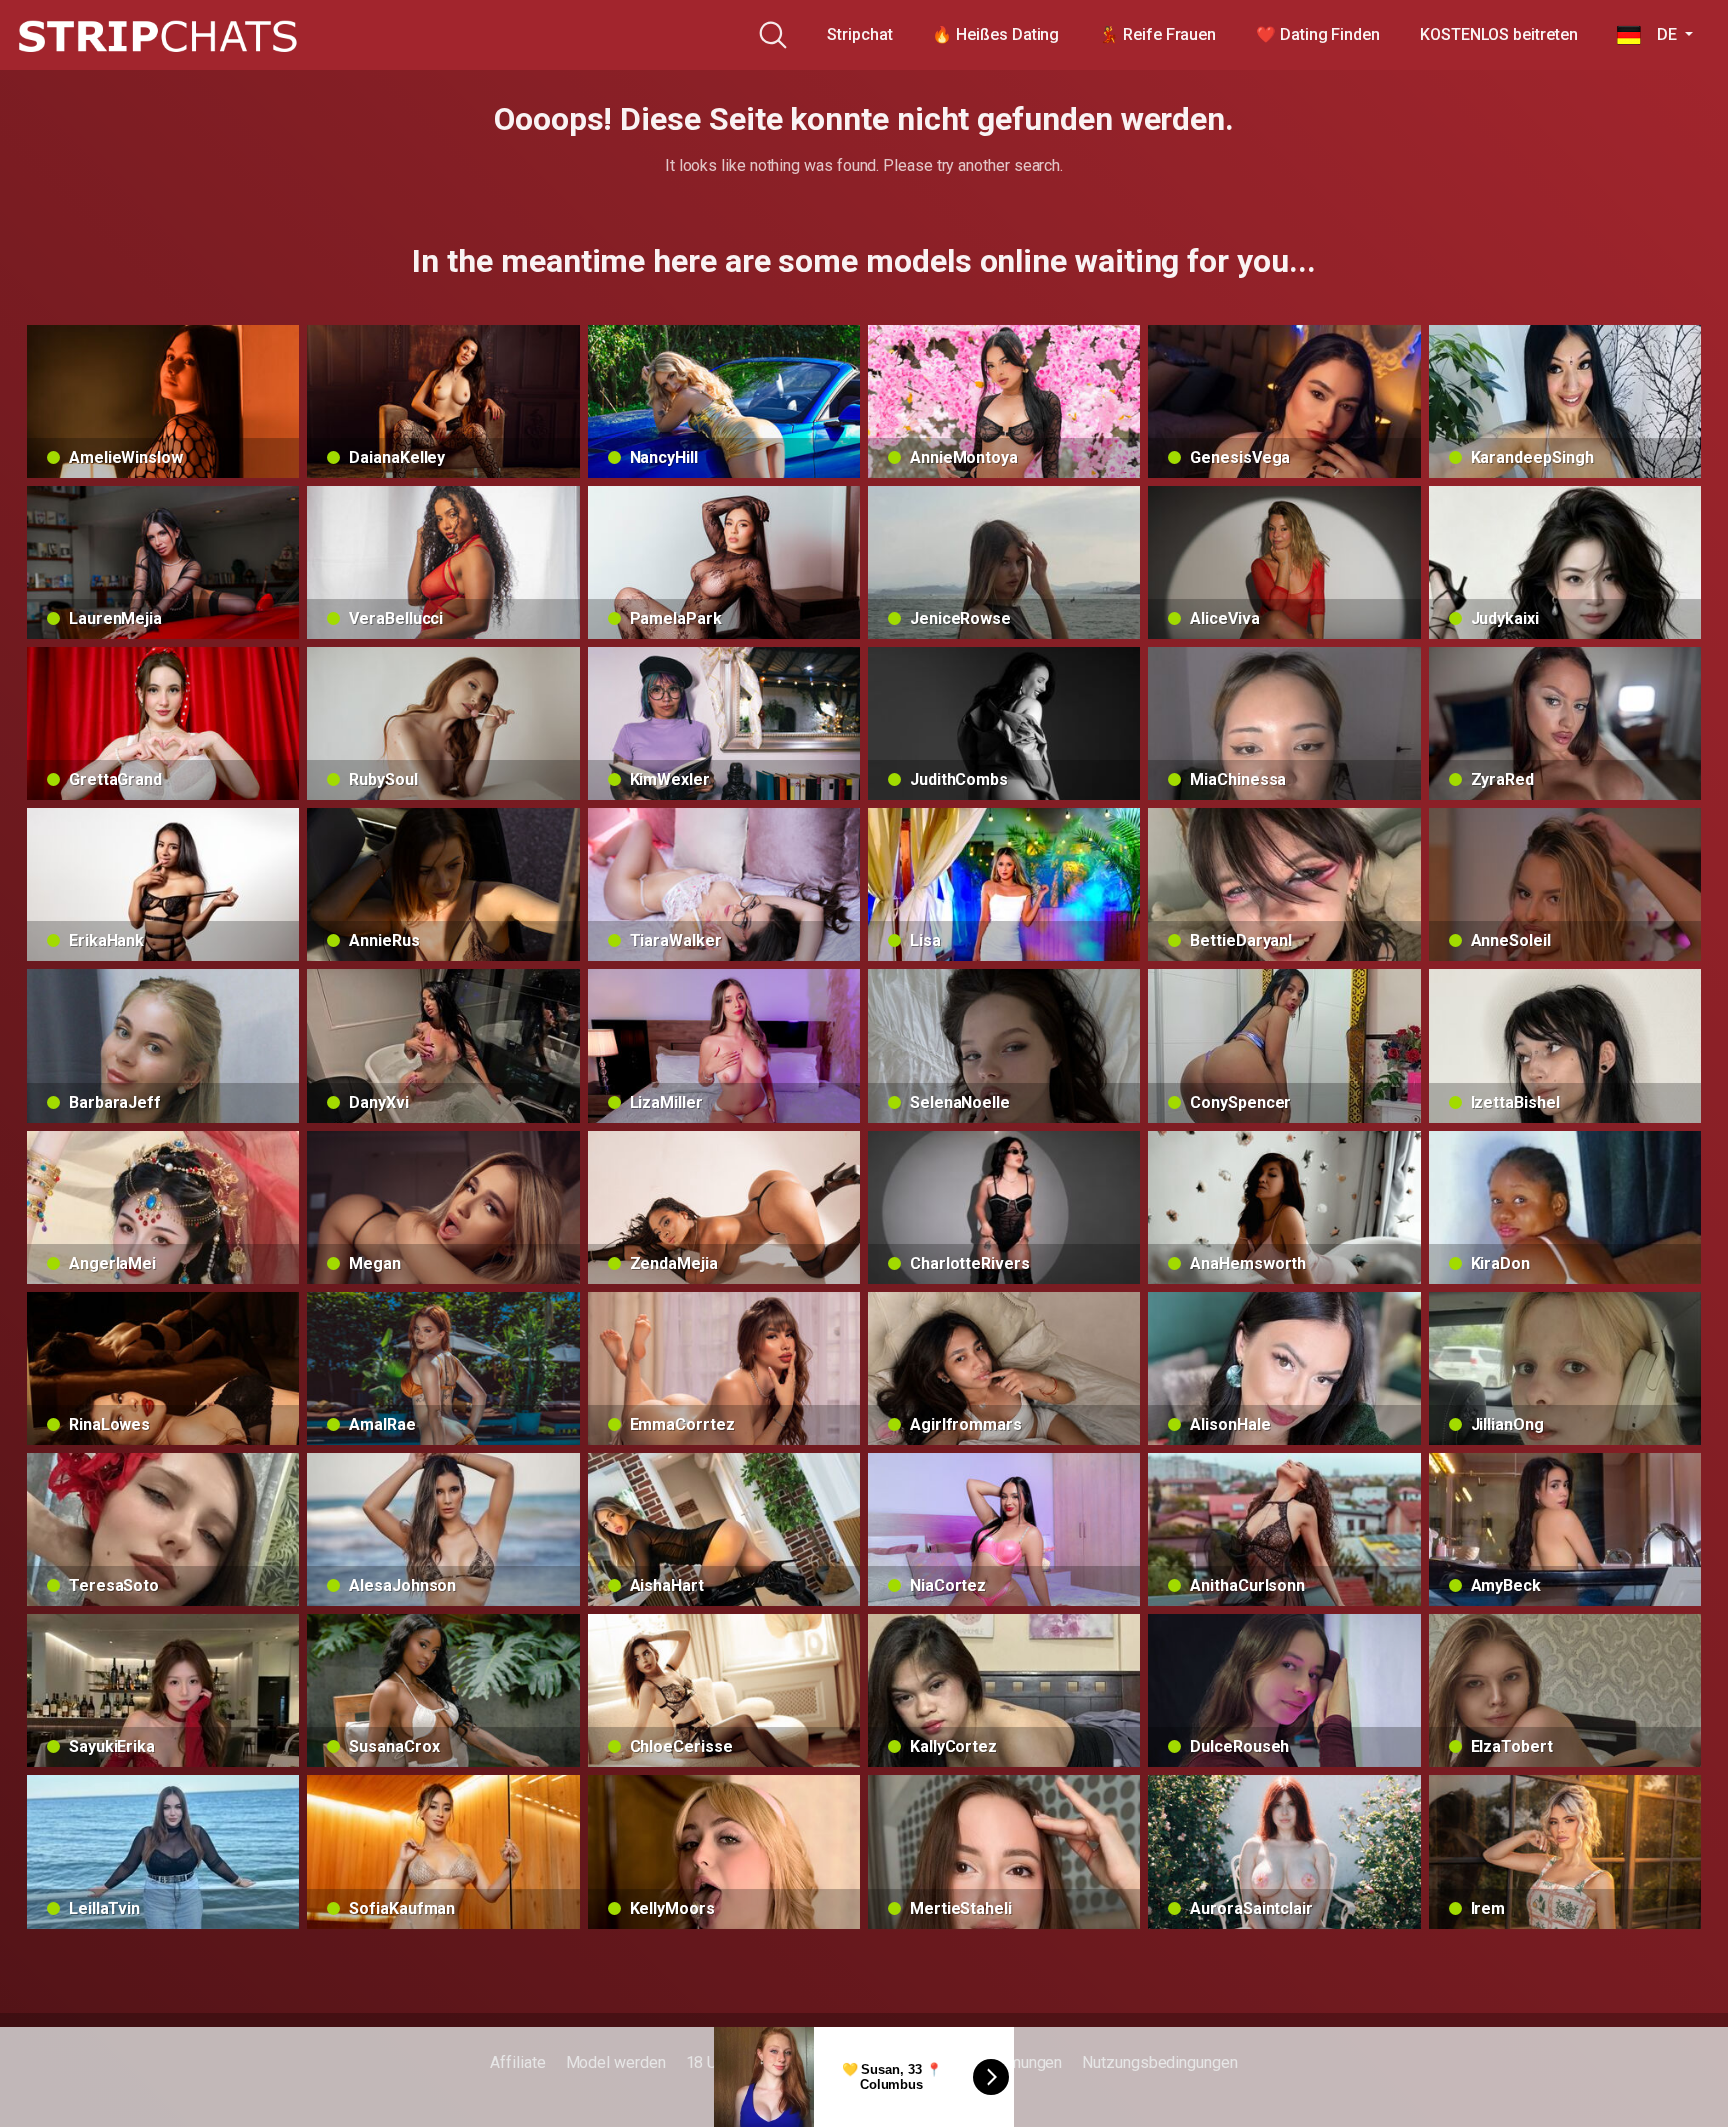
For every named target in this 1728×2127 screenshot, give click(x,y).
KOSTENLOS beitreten (1498, 34)
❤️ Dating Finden (1318, 34)
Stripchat (859, 34)
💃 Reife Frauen (1157, 34)
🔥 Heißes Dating (995, 34)
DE (1660, 34)
